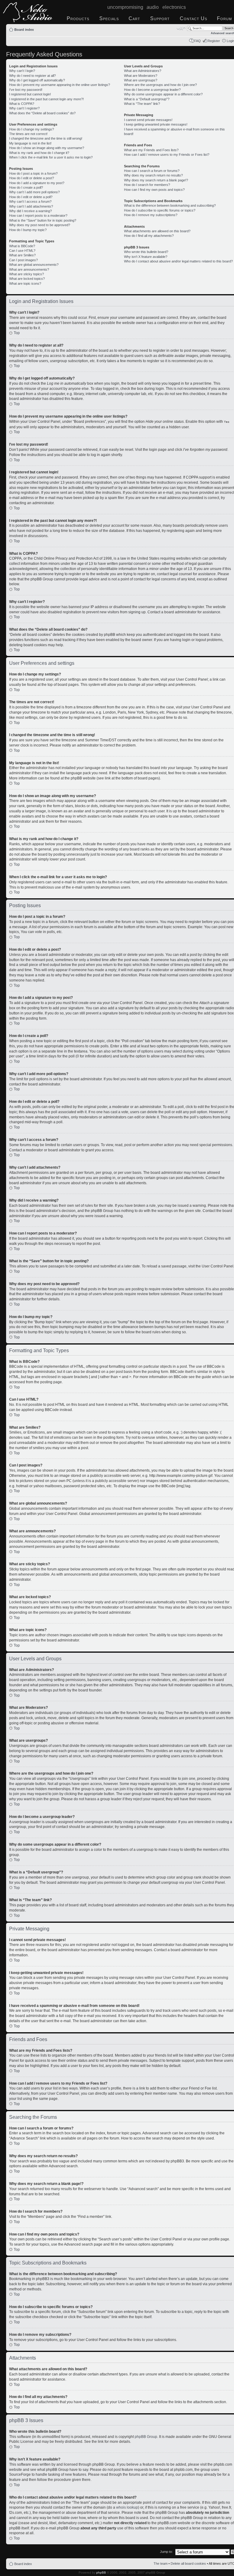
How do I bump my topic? (28, 230)
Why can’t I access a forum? (30, 201)
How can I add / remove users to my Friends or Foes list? (167, 155)
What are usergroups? (141, 80)
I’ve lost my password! (26, 90)
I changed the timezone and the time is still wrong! (46, 138)
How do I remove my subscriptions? (151, 215)
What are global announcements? (34, 265)
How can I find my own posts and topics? (154, 190)
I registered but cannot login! (30, 94)
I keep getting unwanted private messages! (156, 124)
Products (78, 18)
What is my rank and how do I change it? (39, 153)
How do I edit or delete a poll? (31, 197)
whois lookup (127, 2507)
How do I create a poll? (26, 187)
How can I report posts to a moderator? (38, 216)
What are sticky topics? (27, 274)
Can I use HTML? (22, 251)
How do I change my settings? (32, 129)
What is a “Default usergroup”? (147, 99)
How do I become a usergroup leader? (152, 90)
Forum (224, 18)
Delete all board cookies (188, 2564)
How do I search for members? (147, 185)
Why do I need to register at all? (32, 76)
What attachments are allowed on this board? (157, 231)
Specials (109, 18)
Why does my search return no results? (153, 175)
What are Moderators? (141, 76)
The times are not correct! (28, 134)
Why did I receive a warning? (30, 211)
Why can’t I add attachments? (31, 206)
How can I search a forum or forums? (152, 171)
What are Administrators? (143, 71)
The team (161, 2564)
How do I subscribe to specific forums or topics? (160, 210)
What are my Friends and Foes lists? (151, 150)
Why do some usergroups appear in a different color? (163, 94)
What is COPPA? (22, 104)
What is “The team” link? (142, 104)
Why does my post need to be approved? (40, 225)
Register (214, 41)
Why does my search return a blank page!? (156, 180)
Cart (134, 18)
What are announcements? (29, 269)
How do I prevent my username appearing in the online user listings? (60, 85)
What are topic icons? (25, 283)
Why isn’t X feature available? (146, 257)
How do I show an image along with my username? (47, 148)
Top (17, 333)
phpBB (101, 2572)
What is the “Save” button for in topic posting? (43, 220)
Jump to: (166, 2552)
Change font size (181, 28)
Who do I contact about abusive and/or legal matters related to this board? (178, 261)
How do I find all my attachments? (149, 236)
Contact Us (193, 18)
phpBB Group (146, 2437)
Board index (24, 30)
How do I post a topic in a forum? (33, 173)
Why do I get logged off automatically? (37, 80)
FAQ (197, 41)
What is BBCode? (22, 246)
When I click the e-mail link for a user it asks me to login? (51, 157)
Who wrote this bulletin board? (146, 252)
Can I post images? (23, 260)
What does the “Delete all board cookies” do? (42, 113)
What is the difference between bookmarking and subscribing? (170, 205)
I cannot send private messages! (148, 120)
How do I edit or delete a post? (32, 178)
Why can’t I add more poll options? (34, 192)
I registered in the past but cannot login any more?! (46, 99)
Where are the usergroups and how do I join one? (160, 85)
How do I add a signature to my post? (37, 183)
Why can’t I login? (22, 71)
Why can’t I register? (24, 108)
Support (160, 18)
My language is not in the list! (30, 143)
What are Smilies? (22, 255)
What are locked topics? (27, 279)
